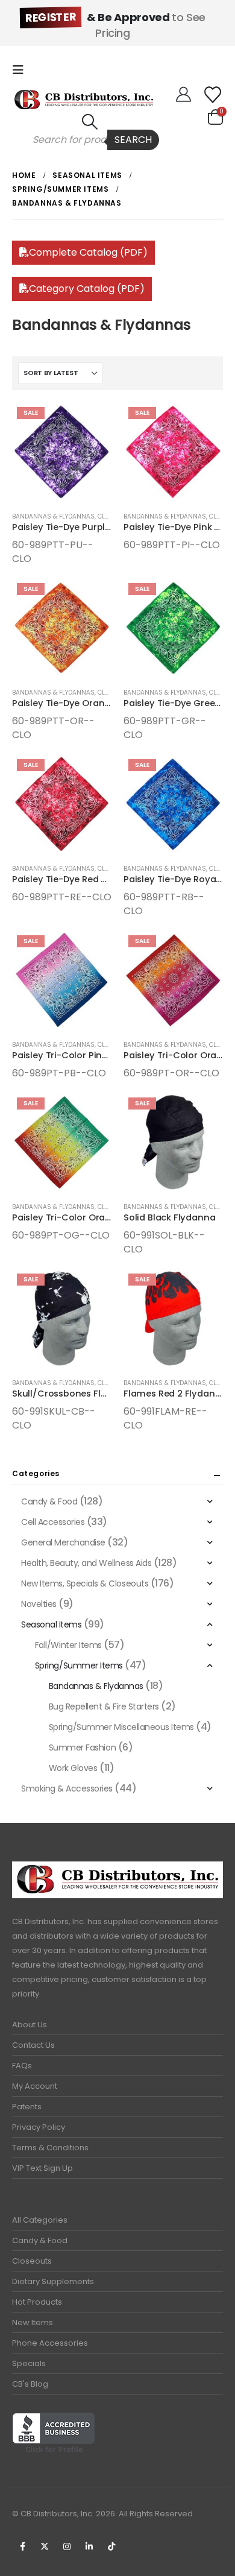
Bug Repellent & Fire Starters (104, 1706)
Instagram (67, 2546)
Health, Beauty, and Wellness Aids (86, 1563)
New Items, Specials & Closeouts (85, 1583)
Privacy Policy (39, 2127)
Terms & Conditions (50, 2148)
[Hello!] (183, 95)
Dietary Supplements (53, 2281)
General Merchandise (63, 1542)
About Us (30, 2025)
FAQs (22, 2066)
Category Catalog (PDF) (87, 289)
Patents (27, 2107)
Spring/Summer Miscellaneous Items (121, 1727)
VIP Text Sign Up (42, 2168)
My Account (35, 2086)
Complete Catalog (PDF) (88, 252)
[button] (22, 70)
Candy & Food (49, 1501)
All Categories (40, 2220)
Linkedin (89, 2546)
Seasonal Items (51, 1624)
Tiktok (111, 2546)
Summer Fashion (82, 1747)
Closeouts (32, 2261)
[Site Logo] (84, 99)
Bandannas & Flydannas (53, 516)
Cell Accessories (53, 1522)
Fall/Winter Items (68, 1645)
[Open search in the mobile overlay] (90, 140)
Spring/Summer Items (79, 1665)
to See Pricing (115, 25)
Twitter (45, 2546)
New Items (33, 2322)
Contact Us (33, 2045)
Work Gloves (73, 1768)
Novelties (39, 1604)
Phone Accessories (50, 2343)
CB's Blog (30, 2384)
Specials (29, 2363)
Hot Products (37, 2302)
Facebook (22, 2546)
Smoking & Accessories (67, 1788)
